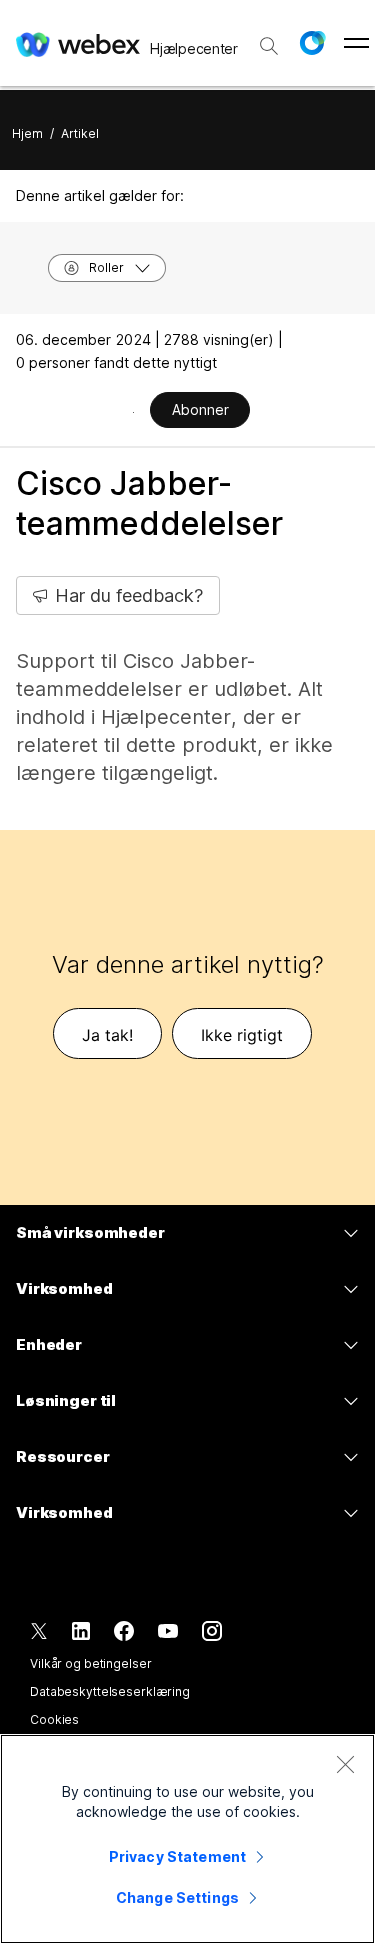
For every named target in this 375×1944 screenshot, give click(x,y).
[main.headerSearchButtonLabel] (269, 39)
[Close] (345, 1764)
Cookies (54, 1719)
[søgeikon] (269, 46)
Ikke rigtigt (242, 1035)
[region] (187, 1839)
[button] (312, 43)
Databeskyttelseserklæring (110, 1691)
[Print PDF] (133, 412)
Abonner (200, 409)
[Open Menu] (356, 43)
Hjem (27, 133)
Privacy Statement (177, 1856)
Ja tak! (107, 1035)
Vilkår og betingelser (90, 1663)
